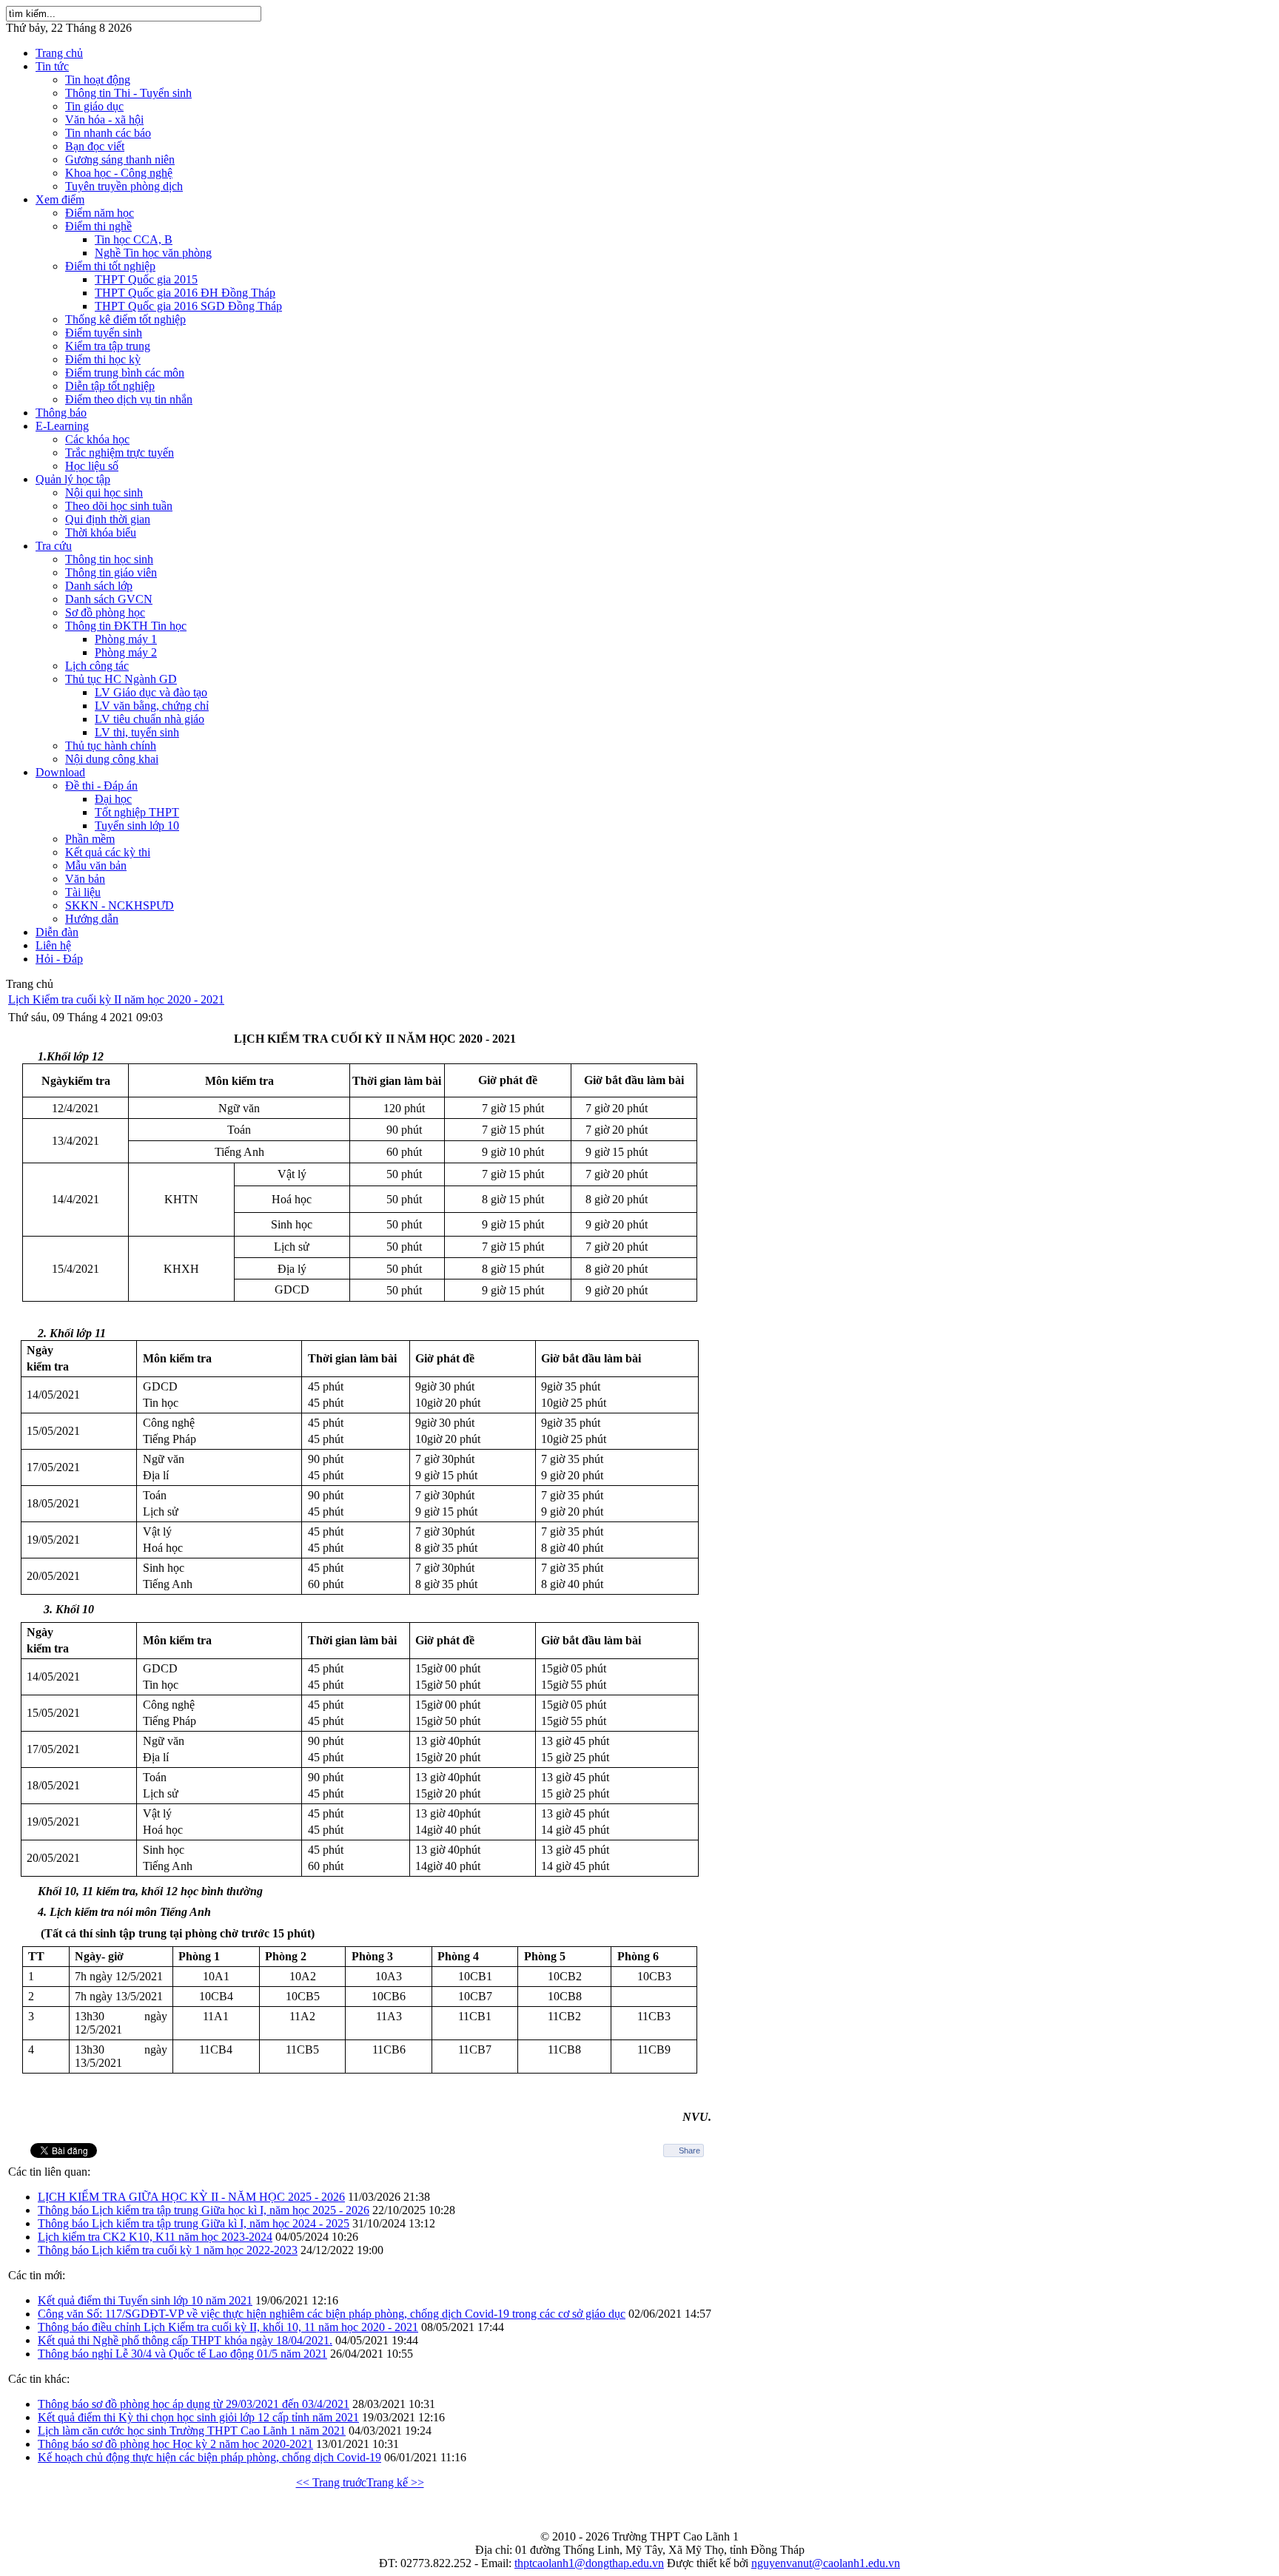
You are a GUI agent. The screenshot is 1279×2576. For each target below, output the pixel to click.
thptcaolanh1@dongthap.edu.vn (589, 2563)
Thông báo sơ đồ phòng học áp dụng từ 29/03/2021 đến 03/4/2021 (194, 2404)
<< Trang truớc (331, 2482)
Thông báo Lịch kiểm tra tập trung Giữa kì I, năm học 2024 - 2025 (194, 2223)
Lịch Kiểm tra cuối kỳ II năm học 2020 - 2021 (116, 999)
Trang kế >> (395, 2482)
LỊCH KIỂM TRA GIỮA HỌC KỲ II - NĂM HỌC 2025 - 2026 (191, 2197)
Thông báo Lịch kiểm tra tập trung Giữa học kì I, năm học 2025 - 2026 (204, 2210)
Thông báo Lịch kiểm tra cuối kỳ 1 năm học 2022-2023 (168, 2250)
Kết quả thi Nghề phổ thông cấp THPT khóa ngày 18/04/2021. (185, 2340)
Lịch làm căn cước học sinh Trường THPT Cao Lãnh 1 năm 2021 (192, 2431)
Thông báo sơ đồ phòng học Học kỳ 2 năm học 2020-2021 (175, 2444)
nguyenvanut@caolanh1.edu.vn (826, 2563)
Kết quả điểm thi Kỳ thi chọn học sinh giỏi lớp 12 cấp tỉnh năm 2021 (198, 2417)
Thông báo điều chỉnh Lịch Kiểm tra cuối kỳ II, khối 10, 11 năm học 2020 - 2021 (228, 2327)
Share (689, 2150)
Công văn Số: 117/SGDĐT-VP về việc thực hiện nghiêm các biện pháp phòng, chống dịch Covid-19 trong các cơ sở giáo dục (332, 2314)
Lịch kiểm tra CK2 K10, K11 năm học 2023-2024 (155, 2237)
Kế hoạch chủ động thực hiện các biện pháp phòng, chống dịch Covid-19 (209, 2457)
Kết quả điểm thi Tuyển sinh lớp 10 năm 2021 (145, 2300)
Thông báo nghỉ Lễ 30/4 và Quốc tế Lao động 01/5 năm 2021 (182, 2354)
